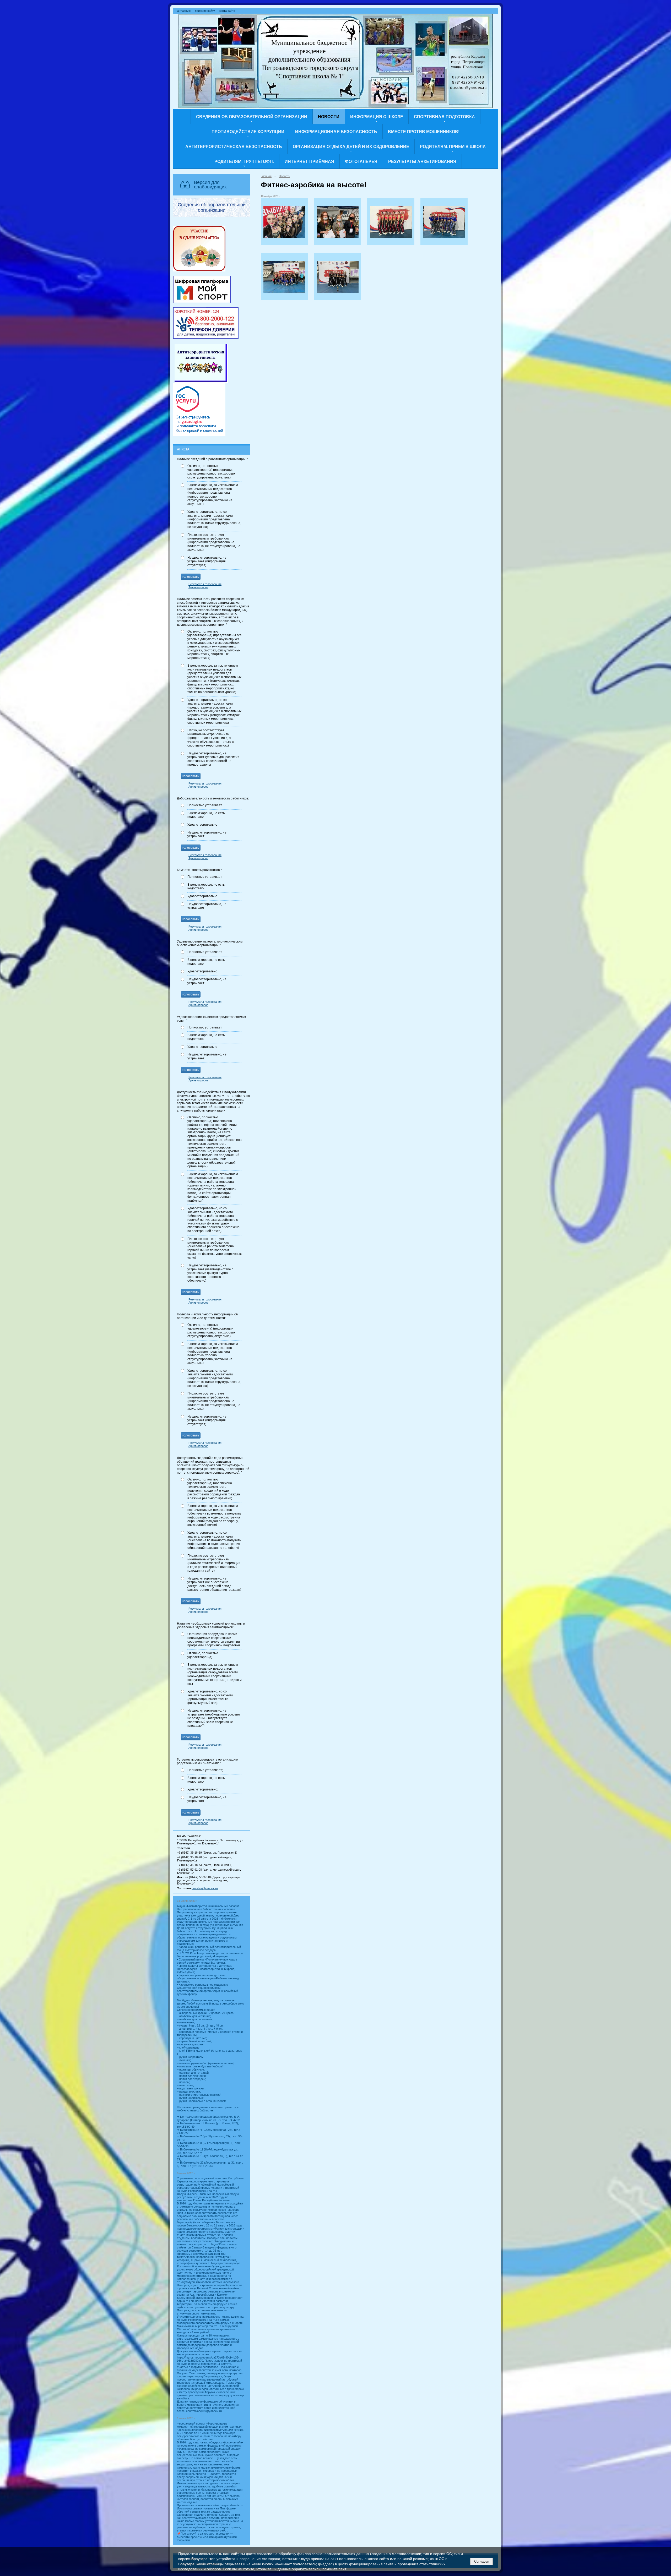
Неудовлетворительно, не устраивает (207, 834)
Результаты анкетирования (422, 162)
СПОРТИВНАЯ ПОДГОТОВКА (444, 117)
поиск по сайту (205, 11)
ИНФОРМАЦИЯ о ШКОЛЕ (377, 117)
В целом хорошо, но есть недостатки (206, 815)
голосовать (191, 577)
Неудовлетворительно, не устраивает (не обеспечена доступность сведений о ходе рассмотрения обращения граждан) (214, 1584)
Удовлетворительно (202, 825)
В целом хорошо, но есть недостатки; (206, 1780)
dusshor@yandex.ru (205, 1888)
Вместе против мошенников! (424, 132)
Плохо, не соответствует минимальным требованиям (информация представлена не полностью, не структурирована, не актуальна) (214, 542)
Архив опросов (198, 587)
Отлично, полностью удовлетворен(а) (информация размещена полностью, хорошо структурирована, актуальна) (211, 472)
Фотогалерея (361, 162)
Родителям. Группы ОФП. (244, 162)
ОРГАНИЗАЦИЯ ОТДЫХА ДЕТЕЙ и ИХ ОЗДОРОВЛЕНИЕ (351, 147)
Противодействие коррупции (248, 132)
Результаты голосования (205, 584)
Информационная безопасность (336, 132)
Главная (266, 176)
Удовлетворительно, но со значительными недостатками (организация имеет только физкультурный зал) (210, 1697)
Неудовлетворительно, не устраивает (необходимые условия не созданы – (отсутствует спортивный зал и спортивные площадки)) (214, 1718)
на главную (183, 11)
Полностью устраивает (205, 805)
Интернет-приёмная (309, 162)
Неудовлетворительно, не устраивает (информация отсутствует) (207, 561)
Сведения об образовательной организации (252, 117)
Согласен (482, 2561)
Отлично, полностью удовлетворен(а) (203, 1655)
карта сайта (227, 11)
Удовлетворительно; (203, 1789)
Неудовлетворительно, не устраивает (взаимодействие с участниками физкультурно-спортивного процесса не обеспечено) (210, 1273)
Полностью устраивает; (205, 1770)
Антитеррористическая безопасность (234, 147)
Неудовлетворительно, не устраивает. (207, 1799)
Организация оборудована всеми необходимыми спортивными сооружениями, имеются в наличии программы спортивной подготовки (214, 1640)
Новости (329, 117)
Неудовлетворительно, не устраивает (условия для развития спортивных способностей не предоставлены (213, 759)
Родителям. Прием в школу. (453, 147)
